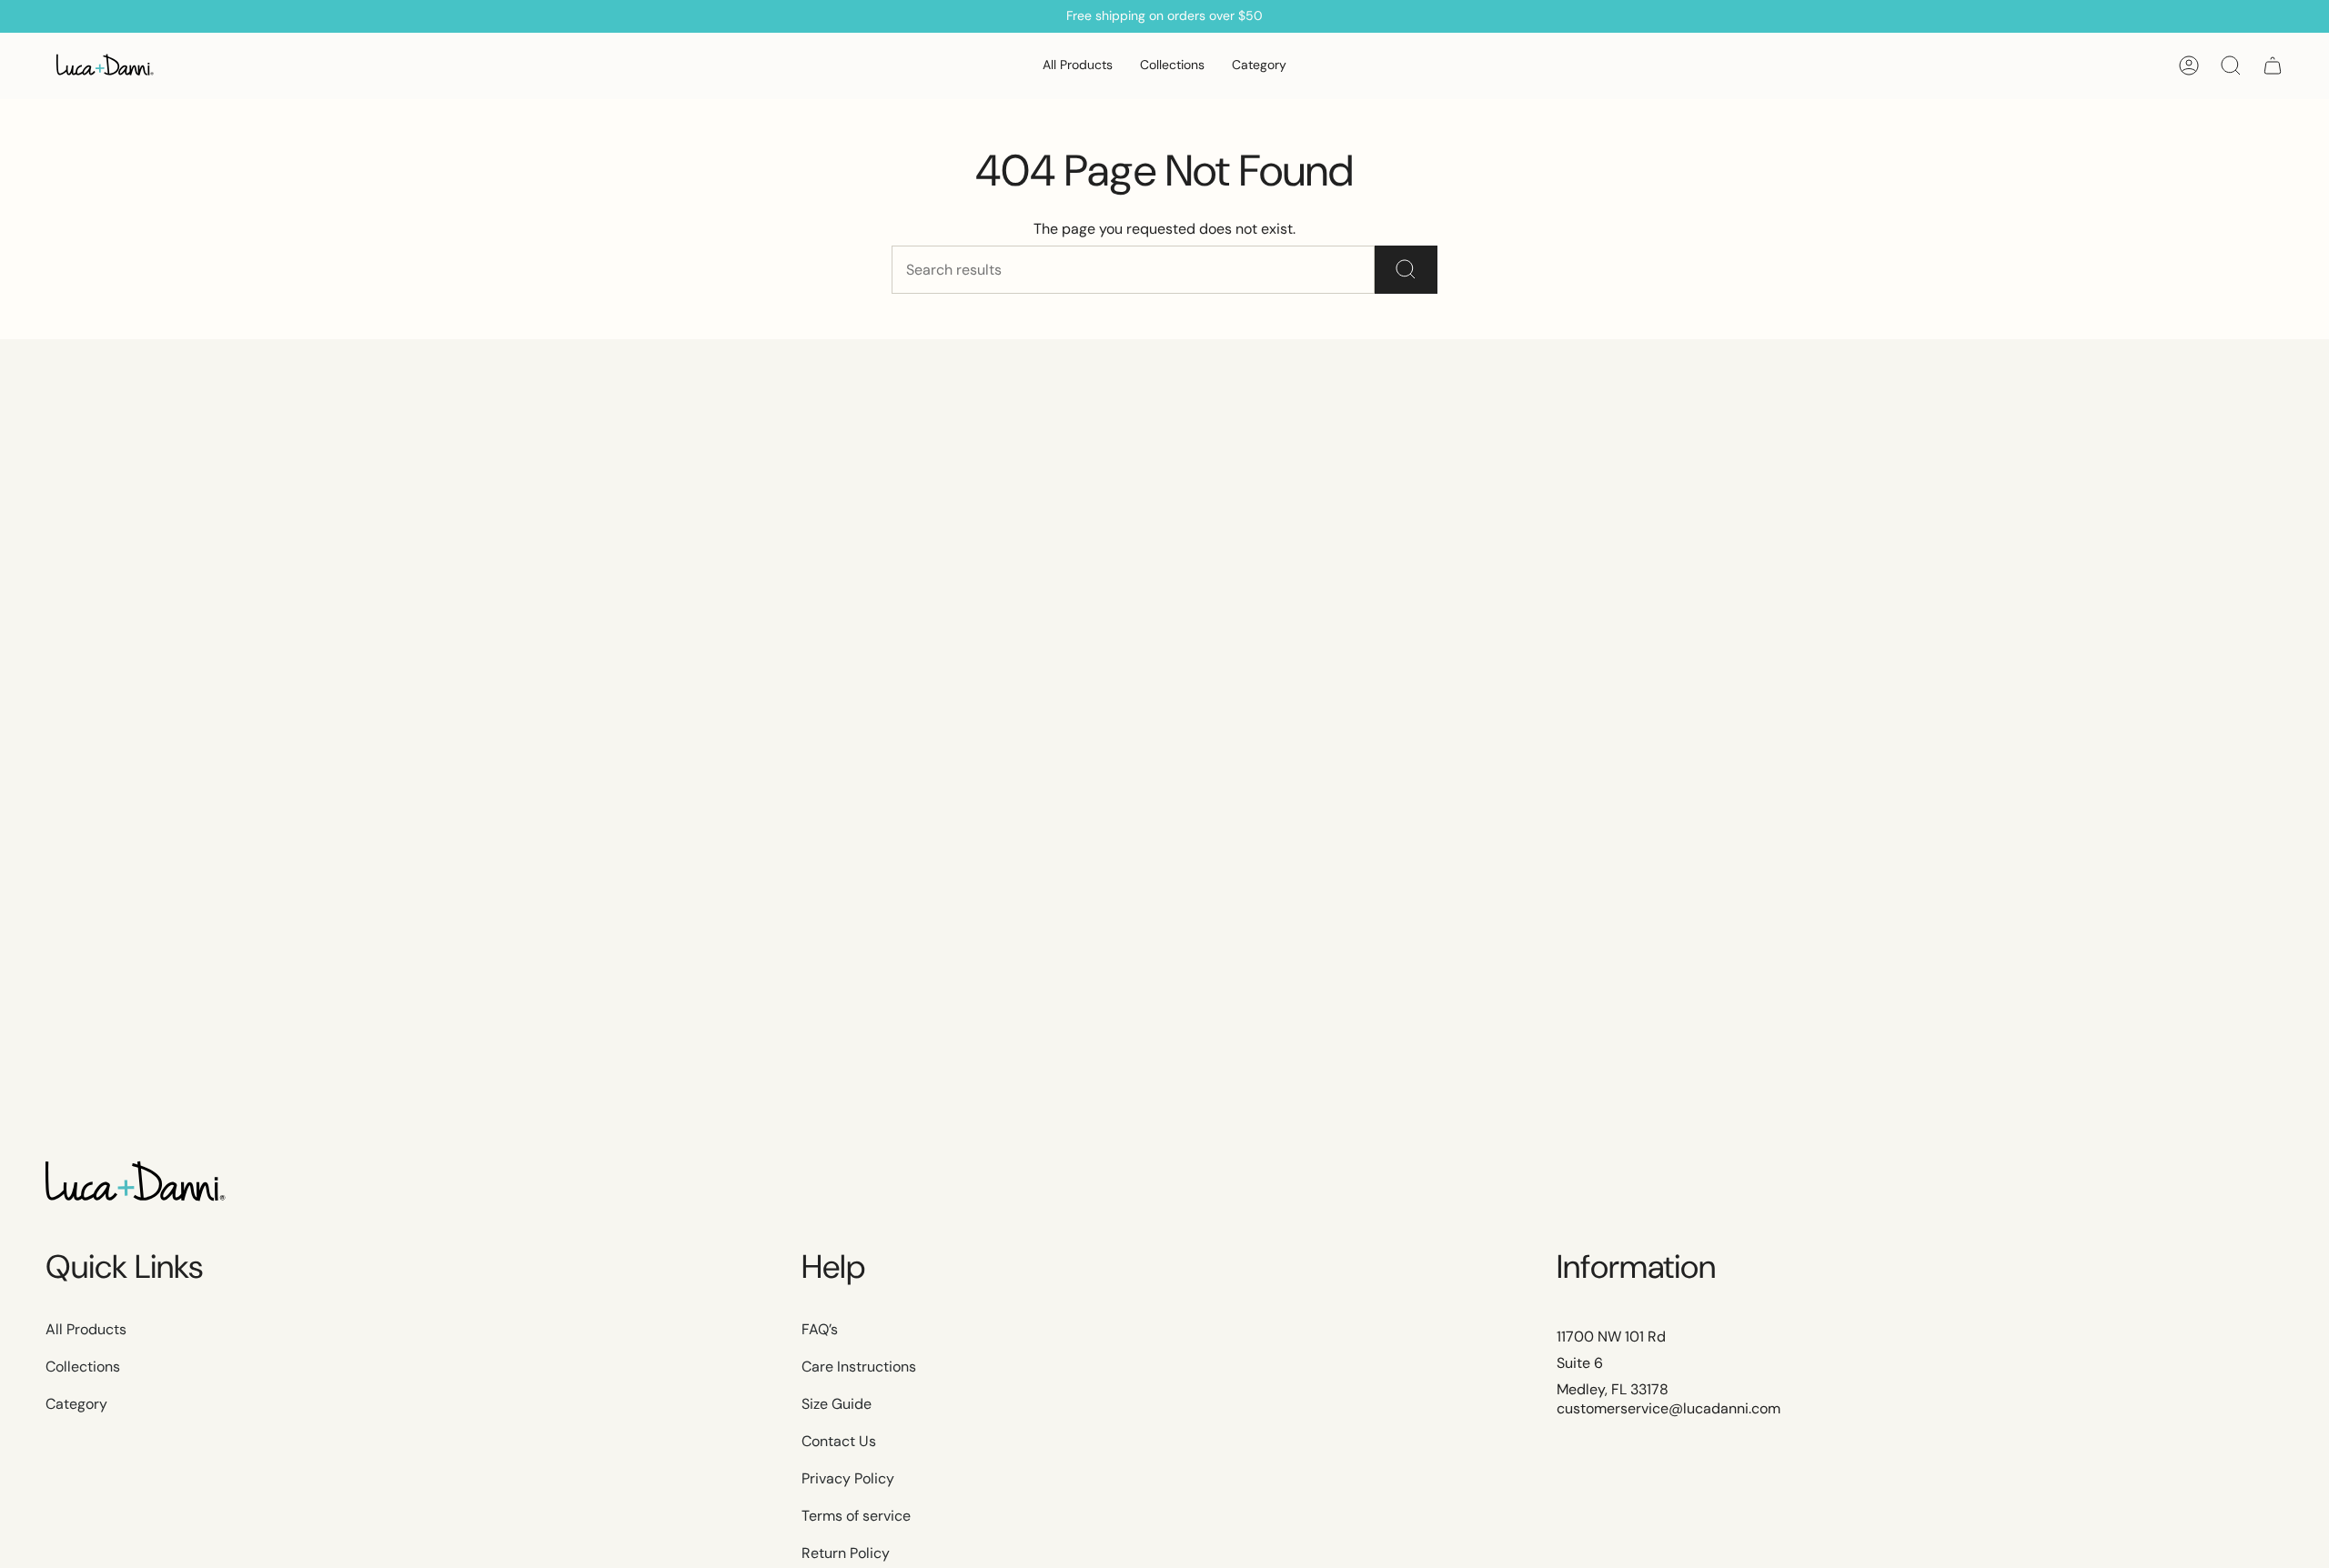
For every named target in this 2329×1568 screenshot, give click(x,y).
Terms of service (856, 1516)
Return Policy (846, 1553)
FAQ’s (820, 1329)
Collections (83, 1367)
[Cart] (2273, 65)
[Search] (1406, 270)
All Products (86, 1329)
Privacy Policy (848, 1478)
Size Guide (837, 1404)
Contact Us (839, 1441)
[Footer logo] (136, 1183)
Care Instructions (859, 1367)
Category (76, 1404)
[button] (1172, 66)
